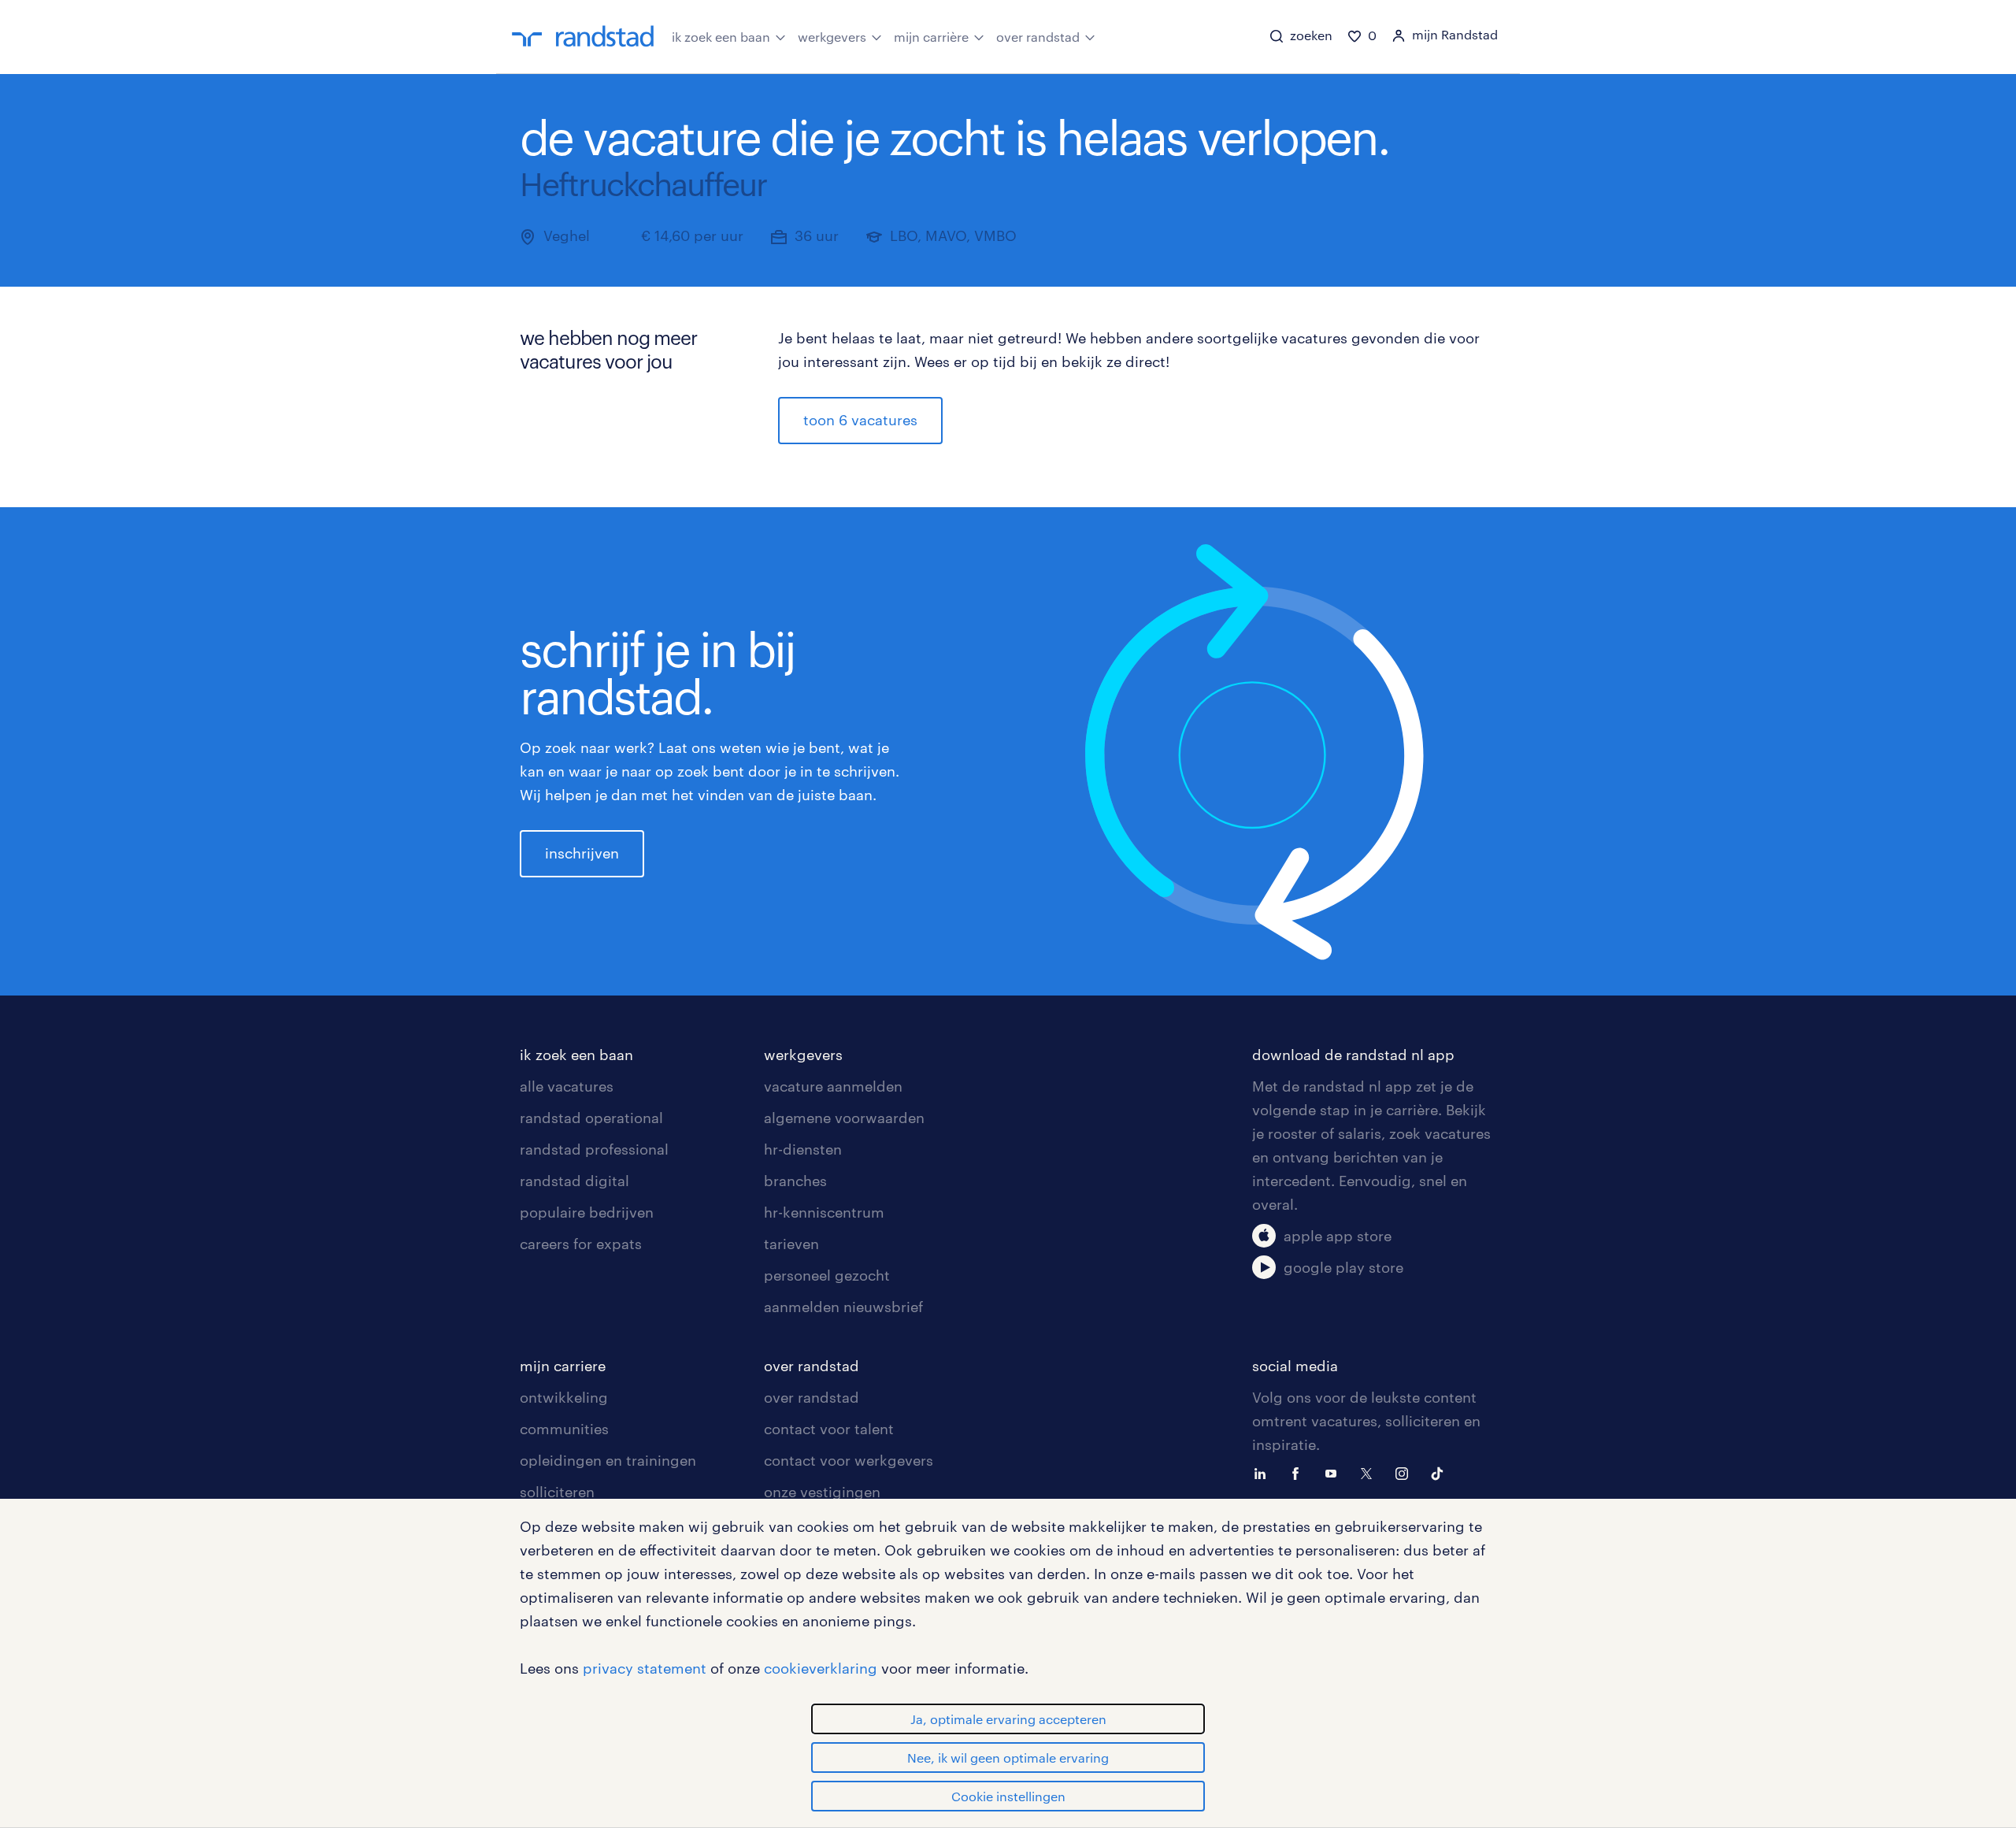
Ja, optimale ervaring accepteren (1008, 1719)
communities (564, 1429)
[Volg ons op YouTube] (1335, 1472)
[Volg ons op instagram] (1406, 1472)
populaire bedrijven (587, 1212)
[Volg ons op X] (1370, 1472)
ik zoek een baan (721, 37)
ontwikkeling (564, 1397)
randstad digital (574, 1181)
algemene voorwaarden (844, 1118)
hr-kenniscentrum (824, 1212)
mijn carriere (563, 1366)
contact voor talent (829, 1429)
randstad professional (594, 1149)
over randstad (1038, 37)
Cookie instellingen (1008, 1796)
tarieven (791, 1244)
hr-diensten (803, 1149)
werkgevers (832, 37)
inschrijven (582, 853)
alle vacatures (567, 1086)
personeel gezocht (827, 1275)
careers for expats (581, 1244)
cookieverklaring (821, 1668)
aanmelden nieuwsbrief (843, 1307)
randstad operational (591, 1118)
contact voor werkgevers (849, 1460)
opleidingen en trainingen (608, 1460)
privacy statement (645, 1668)
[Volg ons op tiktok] (1441, 1472)
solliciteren (557, 1492)
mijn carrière (931, 37)
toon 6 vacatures (860, 420)
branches (795, 1181)
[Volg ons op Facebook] (1299, 1472)
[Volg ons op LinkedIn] (1264, 1472)
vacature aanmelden (833, 1086)
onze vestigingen (822, 1492)
